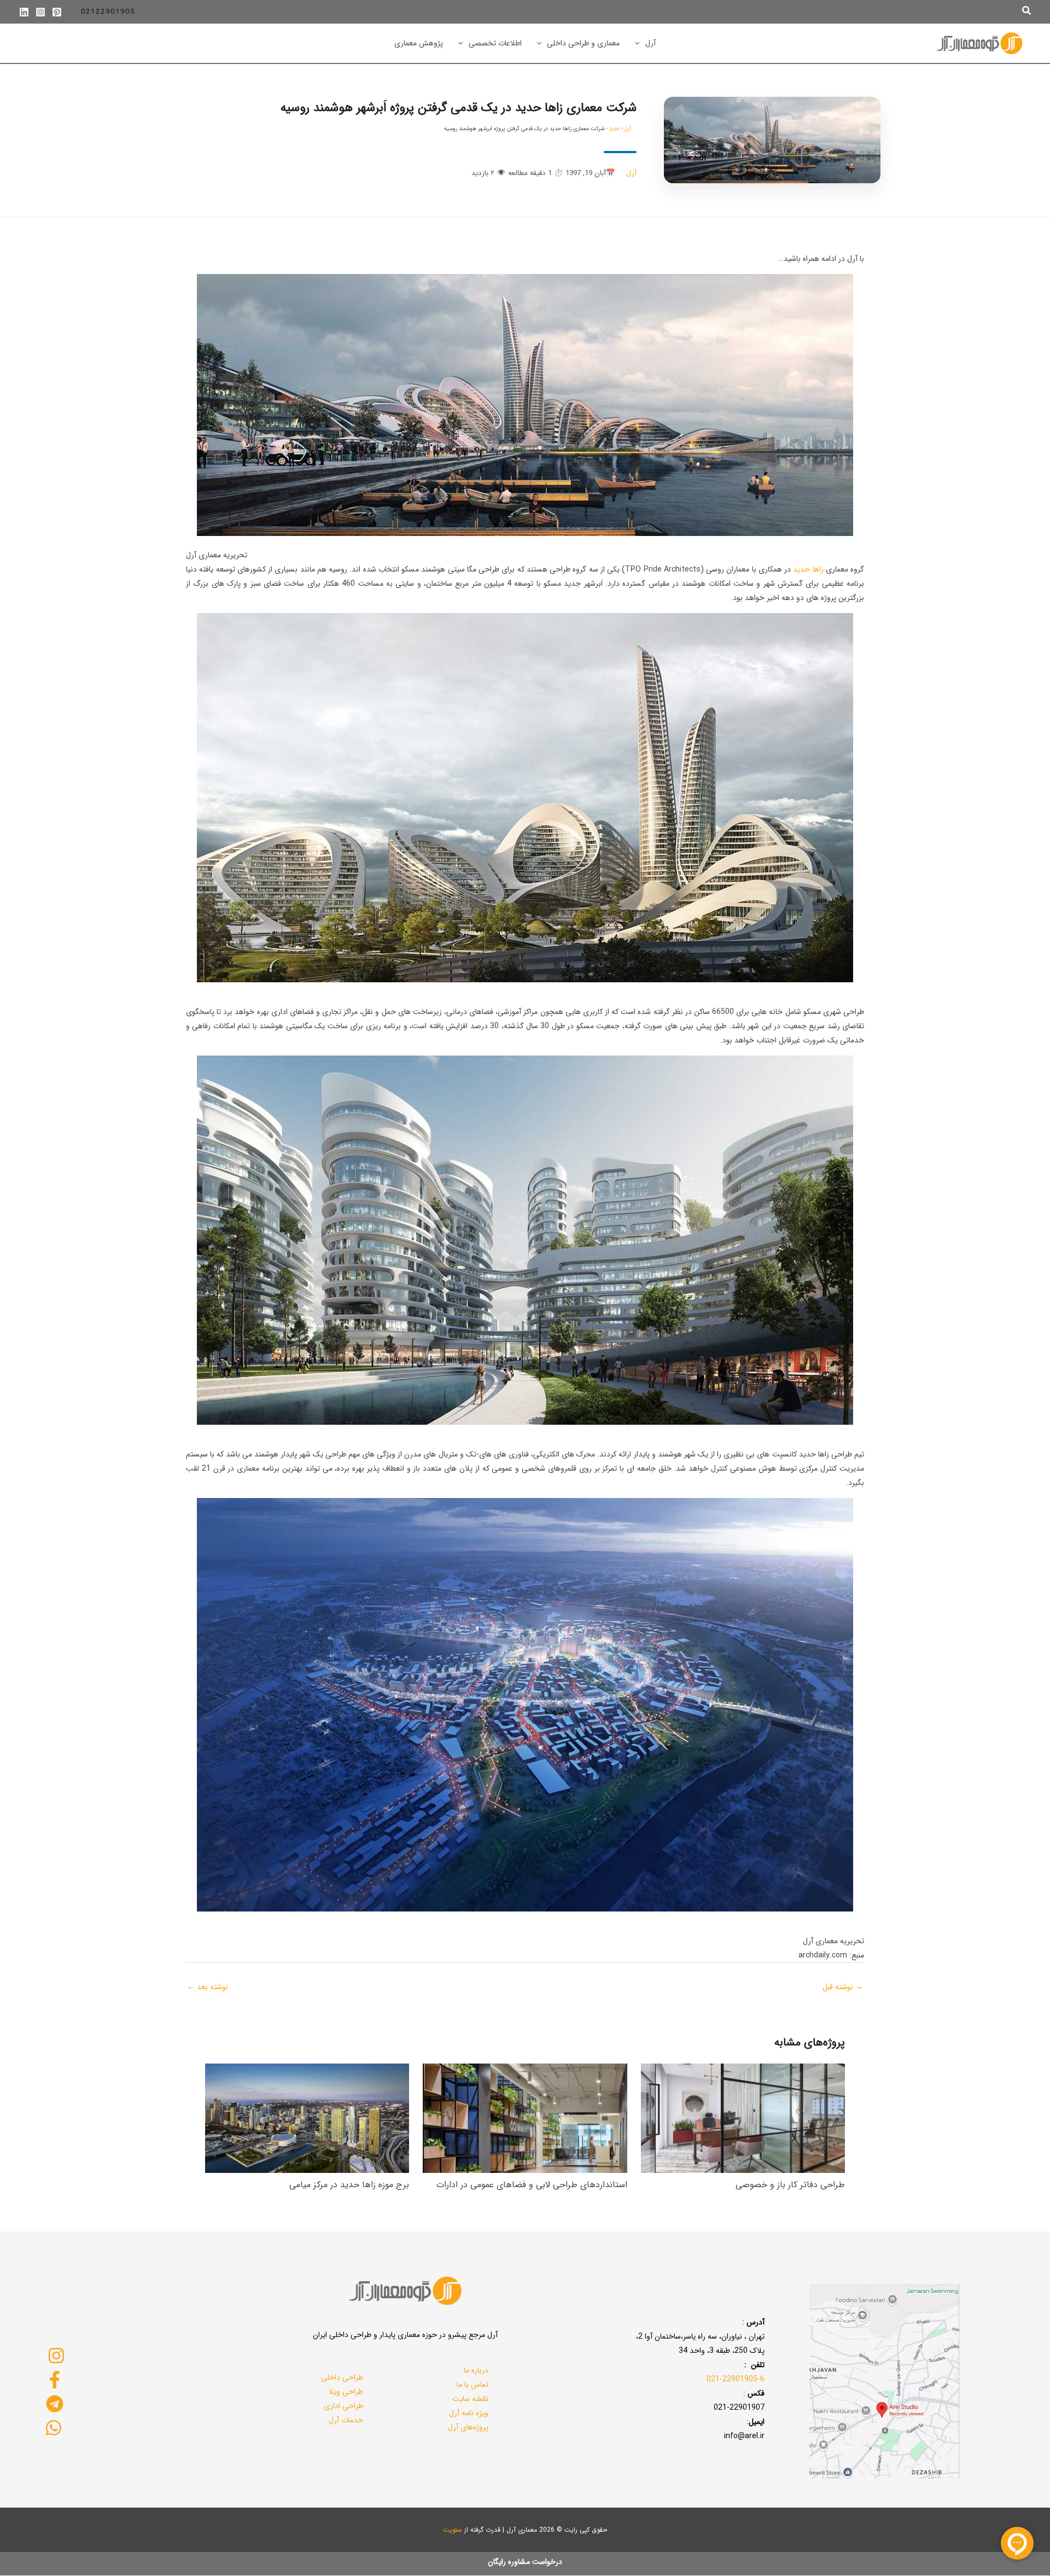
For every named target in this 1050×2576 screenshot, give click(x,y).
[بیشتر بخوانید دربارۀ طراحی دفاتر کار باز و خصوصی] (743, 2118)
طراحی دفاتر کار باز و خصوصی (790, 2185)
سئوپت (453, 2530)
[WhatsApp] (53, 2428)
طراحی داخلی (342, 2377)
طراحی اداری (343, 2406)
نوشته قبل (843, 1987)
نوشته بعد (208, 1987)
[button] (1026, 12)
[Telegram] (55, 2404)
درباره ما (476, 2370)
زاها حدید (808, 569)
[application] (640, 43)
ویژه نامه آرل (469, 2413)
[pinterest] (57, 12)
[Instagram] (40, 12)
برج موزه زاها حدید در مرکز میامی (349, 2185)
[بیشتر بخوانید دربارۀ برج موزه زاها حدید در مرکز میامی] (307, 2118)
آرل (628, 129)
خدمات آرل (346, 2420)
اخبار (614, 129)
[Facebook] (55, 2380)
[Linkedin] (24, 12)
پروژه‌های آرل (468, 2427)
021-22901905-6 (736, 2379)
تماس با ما (472, 2385)
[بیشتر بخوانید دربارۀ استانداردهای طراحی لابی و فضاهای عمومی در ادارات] (525, 2118)
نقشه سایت (470, 2399)
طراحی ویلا (346, 2392)
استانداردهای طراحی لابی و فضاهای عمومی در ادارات (532, 2185)
